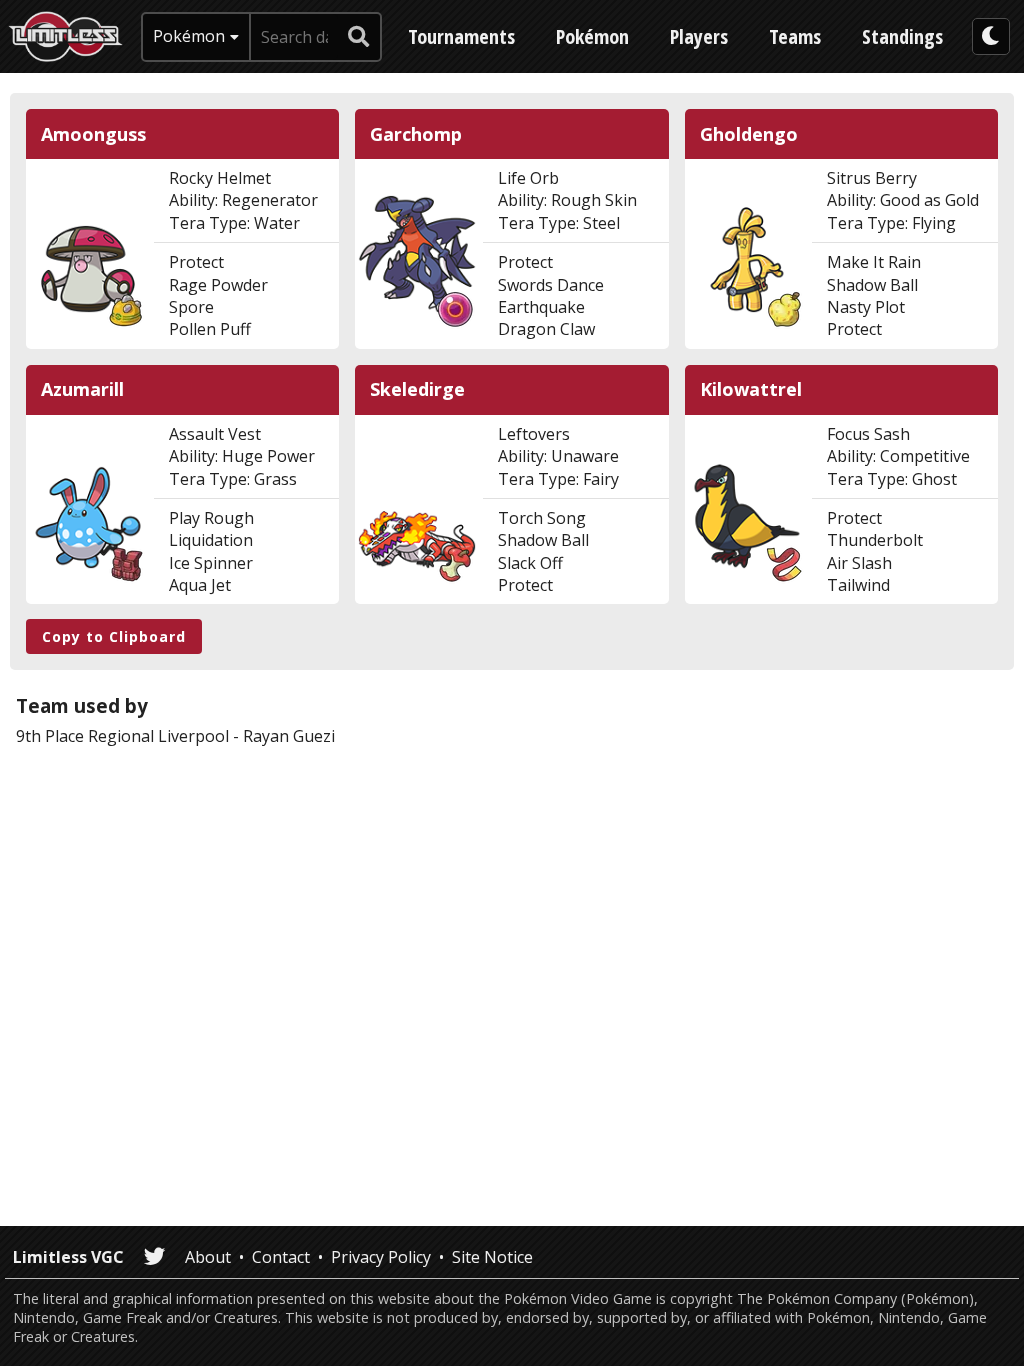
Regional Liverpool (158, 736)
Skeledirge (417, 389)
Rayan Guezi (289, 736)
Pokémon (592, 36)
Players (699, 36)
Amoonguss (93, 134)
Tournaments (461, 36)
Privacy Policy (381, 1257)
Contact (281, 1257)
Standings (902, 36)
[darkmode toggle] (991, 36)
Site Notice (492, 1257)
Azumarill (82, 389)
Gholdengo (749, 134)
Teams (795, 36)
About (208, 1257)
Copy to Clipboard (114, 636)
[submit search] (359, 37)
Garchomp (416, 134)
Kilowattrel (751, 389)
